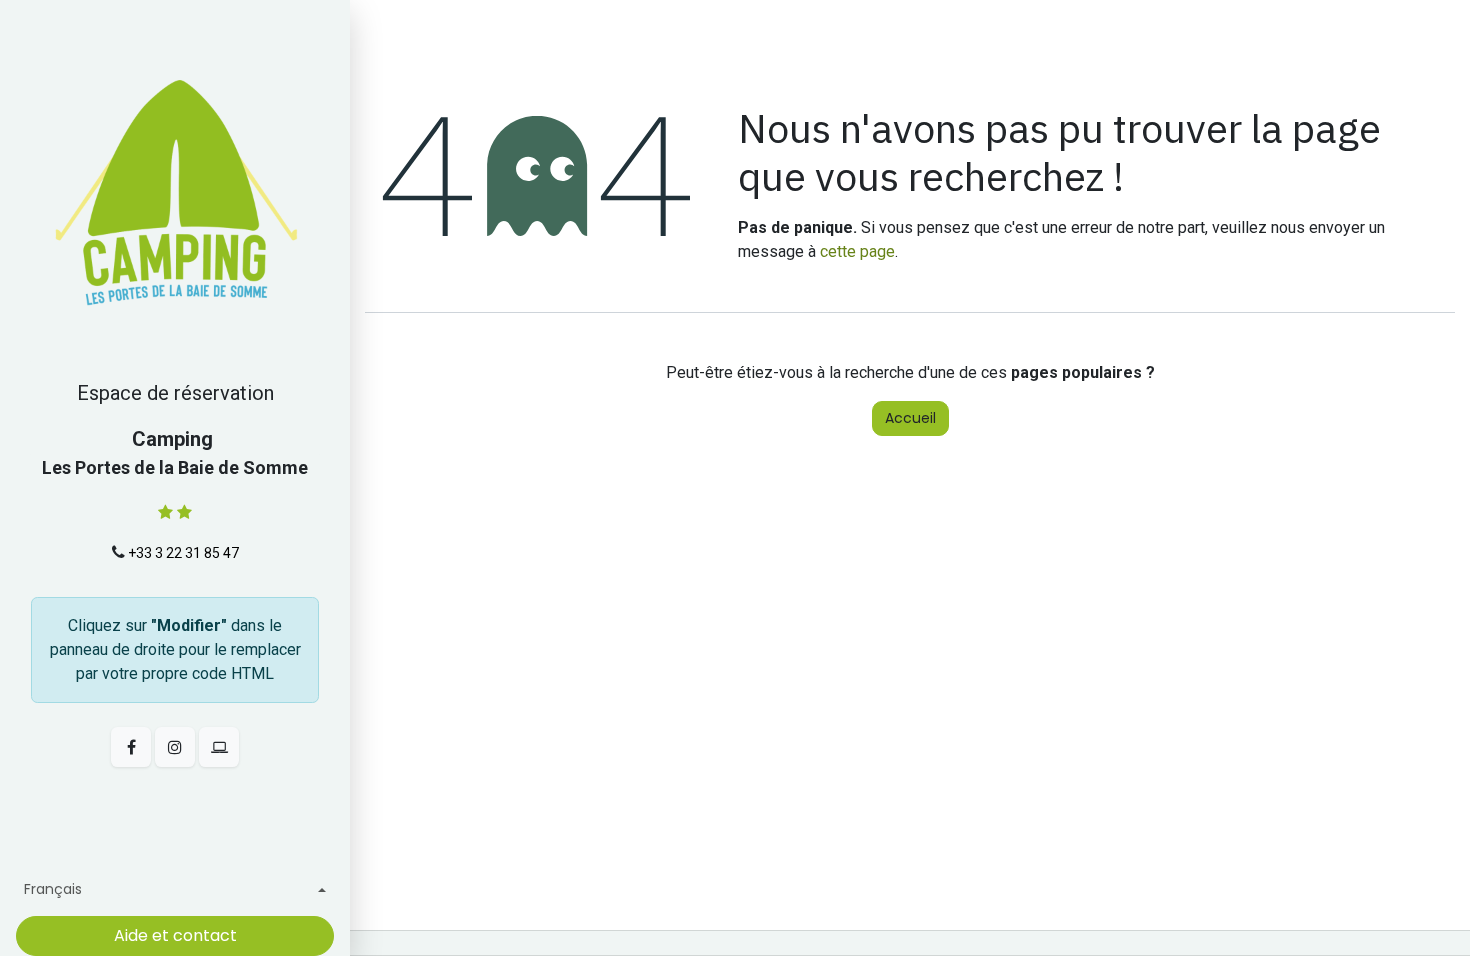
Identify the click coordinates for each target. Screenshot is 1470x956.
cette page (857, 251)
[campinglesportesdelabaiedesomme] (219, 747)
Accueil (910, 418)
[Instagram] (175, 747)
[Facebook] (131, 747)
